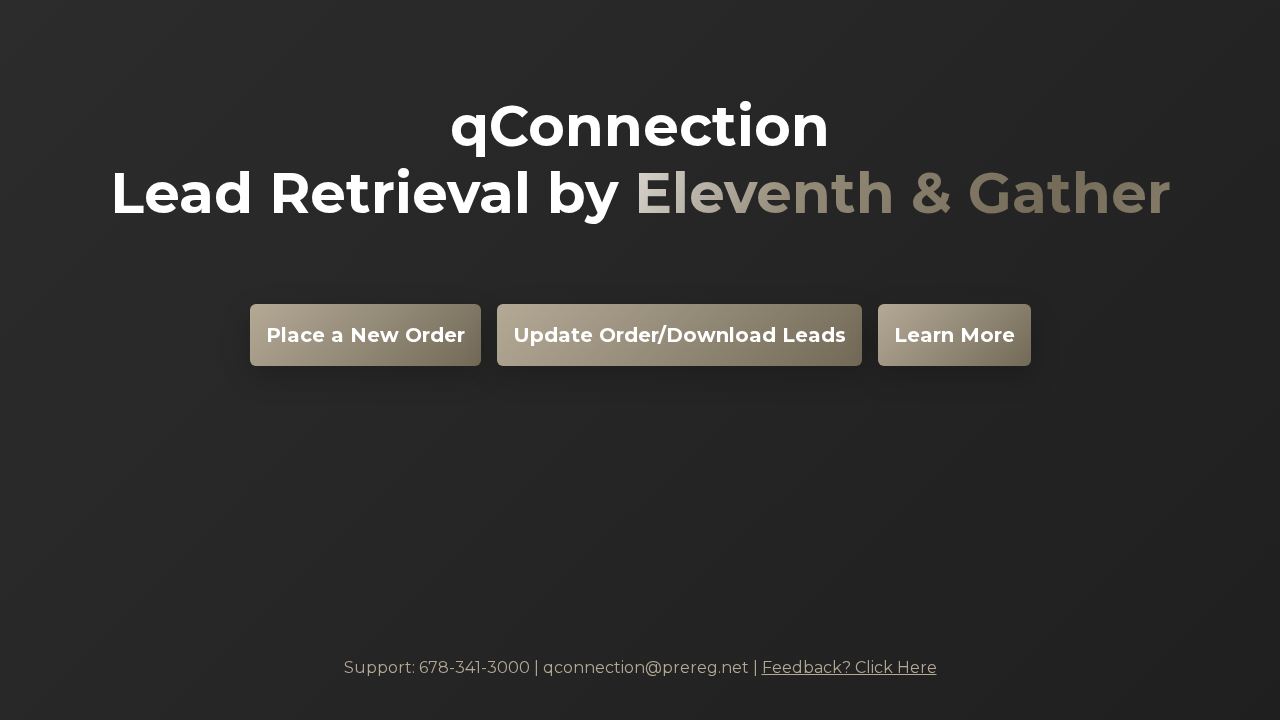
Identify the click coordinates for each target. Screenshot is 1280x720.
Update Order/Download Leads (679, 335)
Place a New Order (365, 335)
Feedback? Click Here (849, 667)
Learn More (954, 335)
